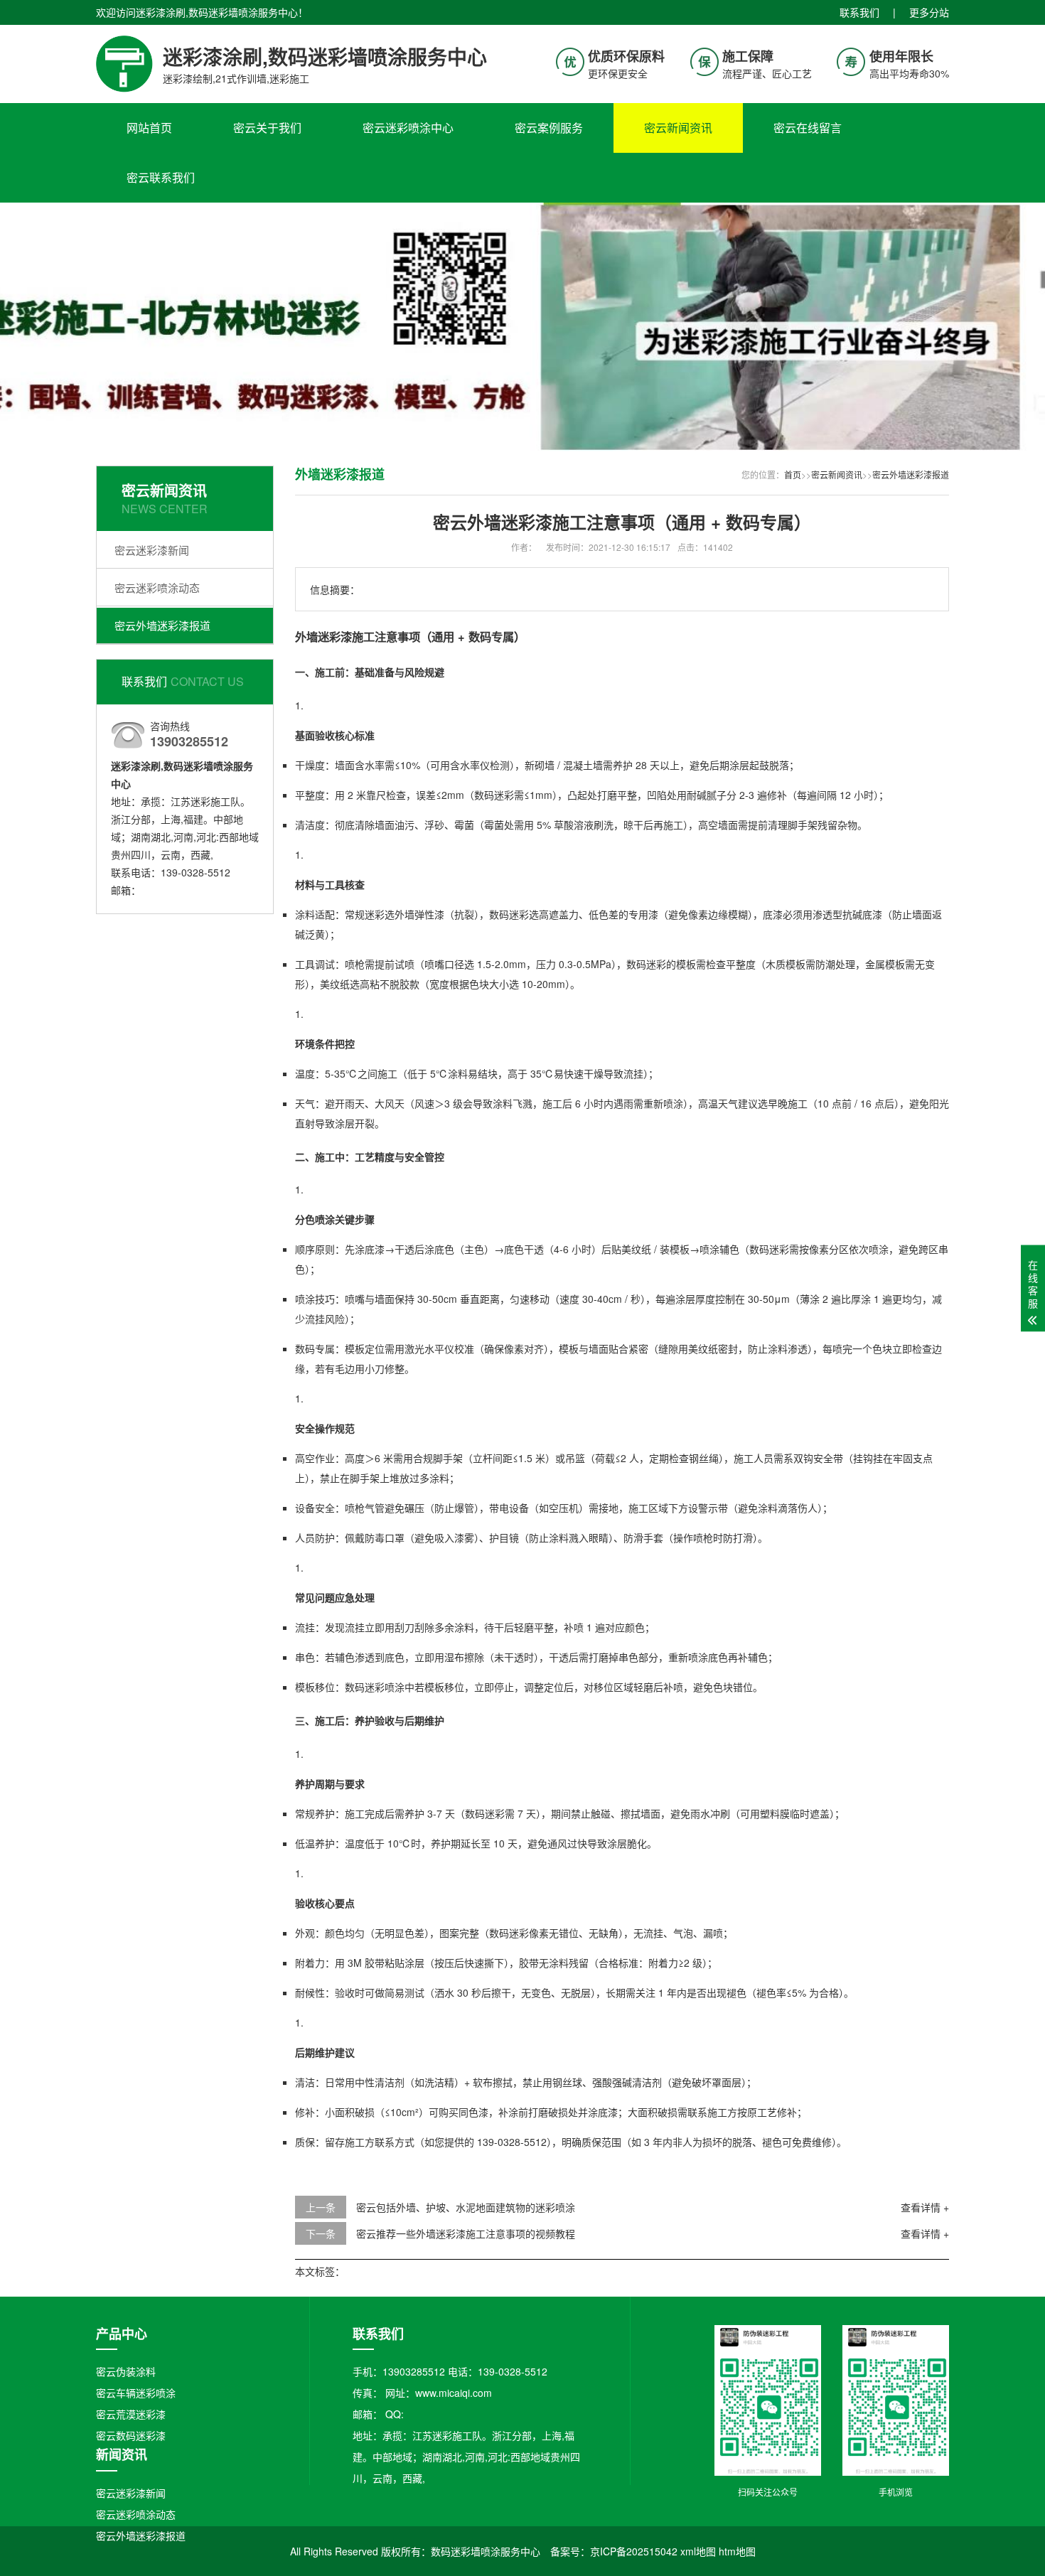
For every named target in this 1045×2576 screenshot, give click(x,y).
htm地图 (737, 2551)
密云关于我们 (267, 128)
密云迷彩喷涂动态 (157, 587)
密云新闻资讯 (678, 128)
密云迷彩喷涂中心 (408, 128)
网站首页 (149, 128)
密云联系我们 (161, 177)
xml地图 (698, 2551)
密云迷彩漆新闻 (152, 550)
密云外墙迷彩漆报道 (162, 625)
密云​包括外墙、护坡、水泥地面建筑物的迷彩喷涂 (466, 2207)
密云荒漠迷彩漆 (131, 2414)
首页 (793, 474)
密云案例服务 (549, 128)
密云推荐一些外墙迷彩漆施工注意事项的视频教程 (466, 2233)
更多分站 (929, 12)
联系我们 (859, 12)
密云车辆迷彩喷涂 (136, 2393)
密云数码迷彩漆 (131, 2435)
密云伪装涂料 (126, 2371)
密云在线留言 (808, 128)
